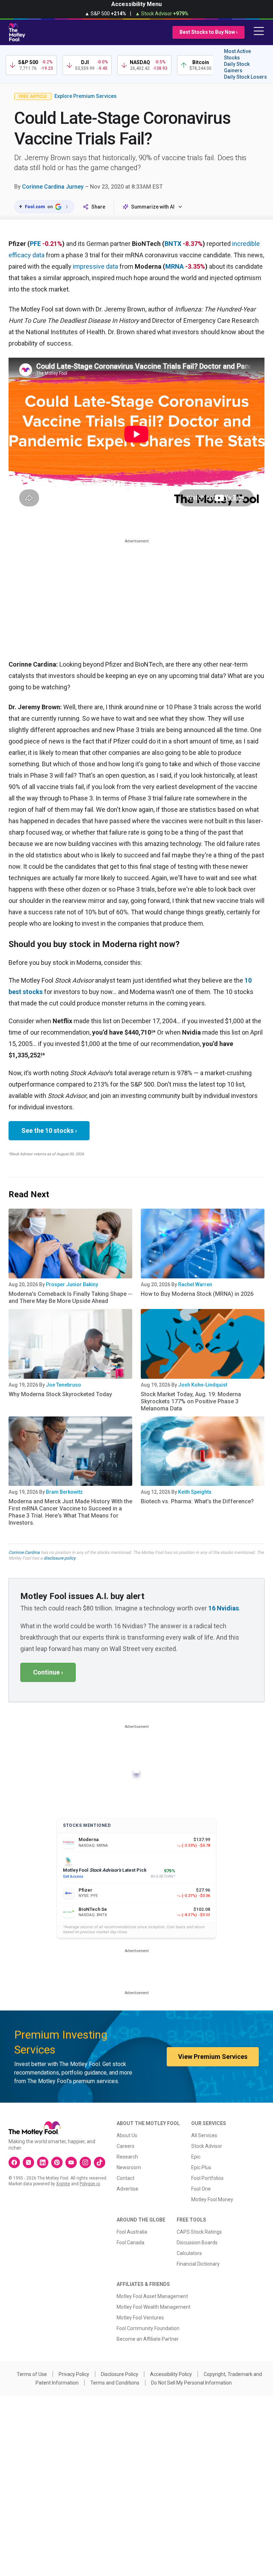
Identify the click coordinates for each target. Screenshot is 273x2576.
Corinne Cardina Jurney (53, 187)
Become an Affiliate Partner (148, 2339)
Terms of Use (32, 2374)
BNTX (173, 244)
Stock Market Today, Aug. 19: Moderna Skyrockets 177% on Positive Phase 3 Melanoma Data (191, 1401)
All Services (204, 2135)
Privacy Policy (74, 2374)
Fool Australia (132, 2232)
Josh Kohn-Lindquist (203, 1385)
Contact (125, 2178)
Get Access (73, 1876)
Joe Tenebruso (63, 1385)
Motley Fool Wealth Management (154, 2307)
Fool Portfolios (207, 2178)
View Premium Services (213, 2057)
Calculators (189, 2253)
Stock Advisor (207, 2146)
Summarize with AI (153, 207)
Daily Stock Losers (245, 77)
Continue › (48, 1672)
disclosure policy (60, 1558)
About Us (127, 2135)
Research (127, 2157)
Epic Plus (201, 2167)
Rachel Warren (195, 1284)
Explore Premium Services (85, 96)
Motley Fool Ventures (140, 2318)
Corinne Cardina (24, 1552)
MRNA (175, 266)
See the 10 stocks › (49, 1131)
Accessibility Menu (136, 4)
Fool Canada (130, 2243)
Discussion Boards (197, 2243)
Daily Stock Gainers (237, 67)
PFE (35, 244)
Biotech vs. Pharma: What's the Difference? (197, 1501)
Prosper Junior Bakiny (72, 1284)
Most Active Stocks (237, 54)
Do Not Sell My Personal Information (191, 2383)
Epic (196, 2157)
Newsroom (129, 2167)
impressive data (95, 266)
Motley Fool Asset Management (152, 2296)
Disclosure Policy (120, 2374)
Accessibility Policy (171, 2374)
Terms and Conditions (115, 2383)
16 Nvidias (224, 1608)
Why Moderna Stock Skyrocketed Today (60, 1394)
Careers (125, 2146)
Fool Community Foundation (148, 2328)
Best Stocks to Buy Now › (208, 32)
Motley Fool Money (212, 2199)
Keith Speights (195, 1492)
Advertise (127, 2189)
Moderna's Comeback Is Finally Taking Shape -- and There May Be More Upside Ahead (70, 1297)
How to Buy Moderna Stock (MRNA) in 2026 (197, 1294)
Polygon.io (90, 2184)
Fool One (201, 2189)
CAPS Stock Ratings (199, 2232)
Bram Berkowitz (64, 1492)
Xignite (63, 2184)
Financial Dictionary (198, 2264)
